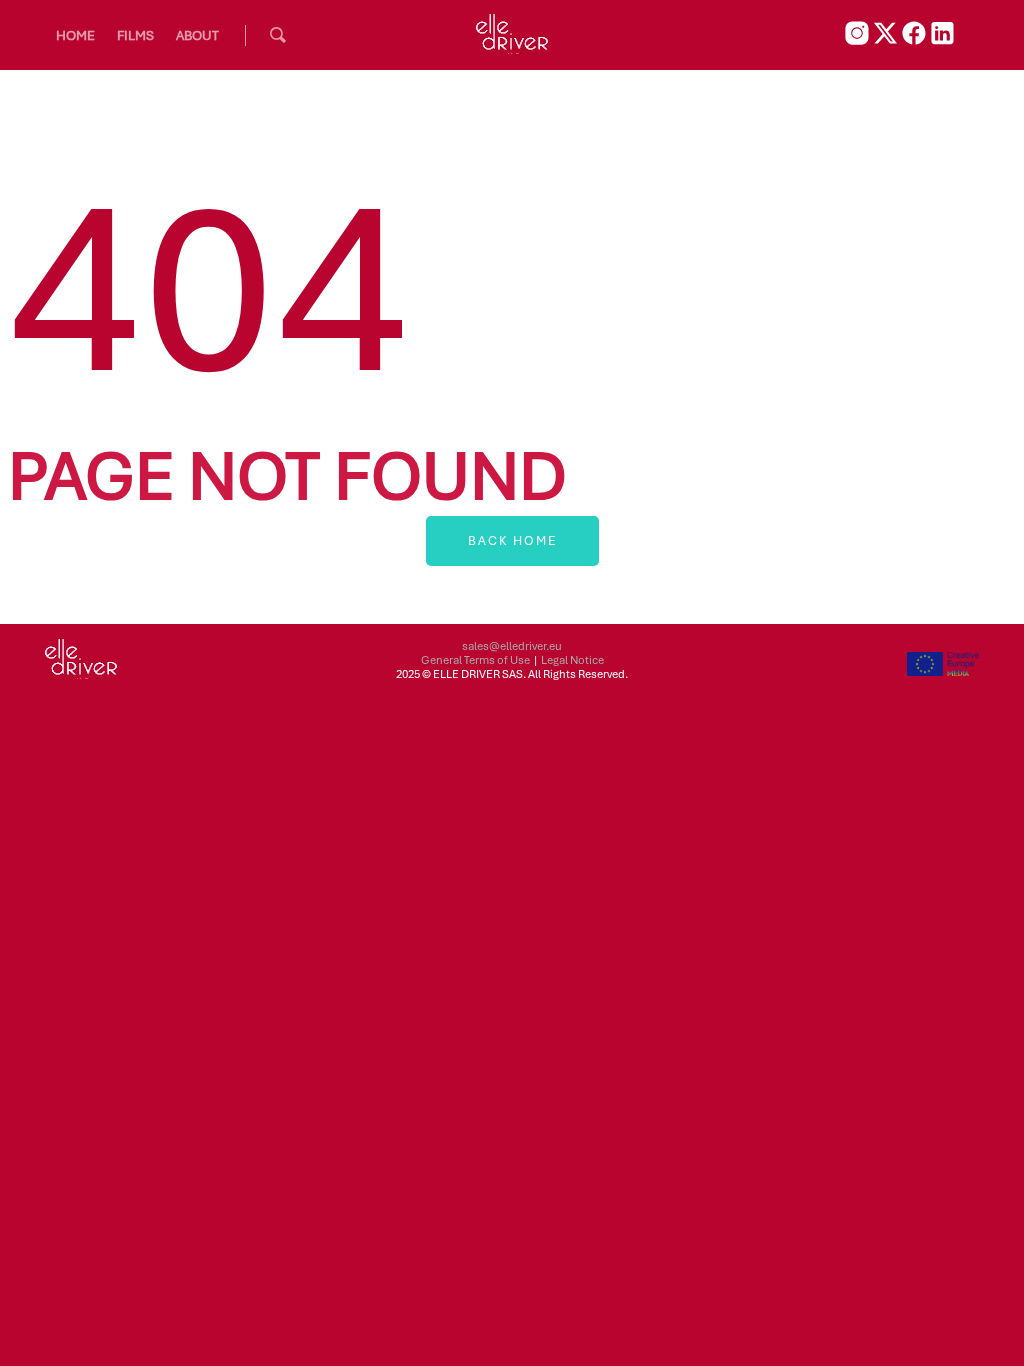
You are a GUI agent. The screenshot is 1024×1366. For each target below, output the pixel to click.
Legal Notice (572, 660)
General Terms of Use (475, 660)
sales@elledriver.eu (512, 646)
